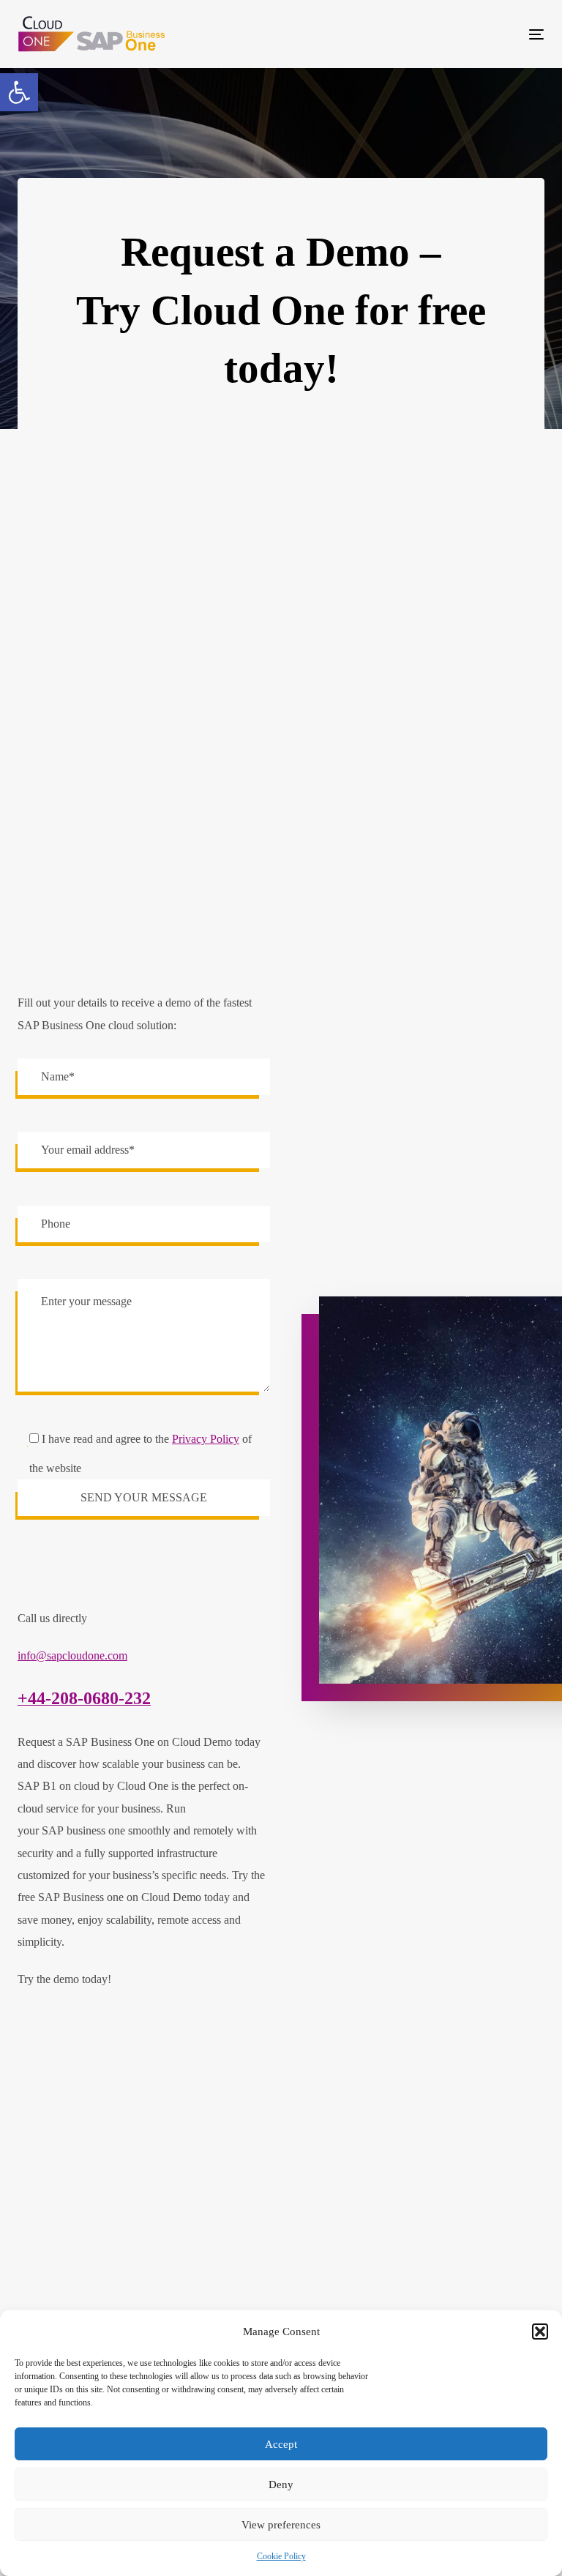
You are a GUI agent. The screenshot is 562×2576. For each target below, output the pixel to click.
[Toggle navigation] (456, 34)
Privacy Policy (206, 1439)
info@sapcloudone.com (72, 1655)
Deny (281, 2484)
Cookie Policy (281, 2556)
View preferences (281, 2525)
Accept (281, 2444)
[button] (19, 92)
